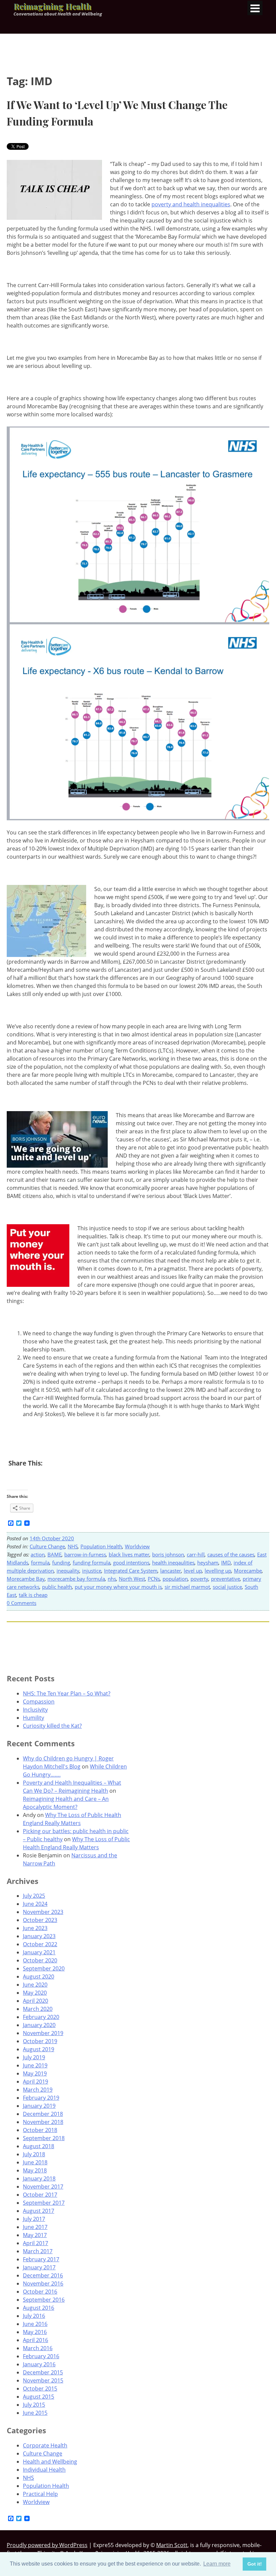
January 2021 (39, 1952)
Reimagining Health (52, 6)
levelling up (218, 1571)
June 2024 (35, 1904)
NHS (73, 1546)
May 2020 (35, 1993)
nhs (112, 1579)
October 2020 (40, 1960)
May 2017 (35, 2235)
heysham (208, 1562)
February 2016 (41, 2356)
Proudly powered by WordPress (47, 2545)
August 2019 (39, 2049)
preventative (226, 1579)
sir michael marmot (187, 1587)
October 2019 (40, 2041)
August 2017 (39, 2211)
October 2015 (40, 2389)
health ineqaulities (173, 1562)
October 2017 (40, 2195)
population (175, 1579)
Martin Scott (172, 2545)
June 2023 (35, 1928)
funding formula (92, 1562)
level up (193, 1571)
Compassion (39, 1702)
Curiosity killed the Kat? (52, 1726)
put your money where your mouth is (118, 1587)
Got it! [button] (255, 2564)
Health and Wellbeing (50, 2462)
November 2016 (43, 2283)
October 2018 (40, 2130)
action (38, 1554)
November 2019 (43, 2033)
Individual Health (44, 2470)
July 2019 (34, 2057)
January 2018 (39, 2178)
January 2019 (39, 2106)
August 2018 (39, 2146)
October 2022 (40, 1944)
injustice (92, 1571)
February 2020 (41, 2017)
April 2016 (36, 2340)
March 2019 (38, 2090)
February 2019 (41, 2098)
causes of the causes (231, 1554)
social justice (227, 1587)
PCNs (154, 1579)
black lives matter (129, 1554)
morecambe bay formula (76, 1579)
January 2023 (39, 1936)
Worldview (137, 1546)
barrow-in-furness (85, 1554)
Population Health (101, 1546)
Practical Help (40, 2494)
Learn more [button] (217, 2564)
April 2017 (36, 2243)
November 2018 (43, 2122)
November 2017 (43, 2187)
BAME (55, 1554)
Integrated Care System (131, 1571)
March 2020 (38, 2009)
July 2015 (34, 2405)
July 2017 (34, 2219)
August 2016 (39, 2308)
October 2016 (40, 2292)
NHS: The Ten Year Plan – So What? (67, 1693)
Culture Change (47, 1546)
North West (132, 1579)
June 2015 (35, 2413)
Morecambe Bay (26, 1579)
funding (61, 1562)
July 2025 (34, 1896)
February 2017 (41, 2259)
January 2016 (39, 2364)
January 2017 (39, 2267)
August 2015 (39, 2397)
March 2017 (38, 2251)
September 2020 (44, 1968)
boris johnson (168, 1554)
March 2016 (38, 2348)
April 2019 (36, 2082)
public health (57, 1587)
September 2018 (44, 2138)
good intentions (131, 1562)
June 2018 (35, 2162)
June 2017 (35, 2227)
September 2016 (44, 2300)
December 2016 (43, 2275)
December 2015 (43, 2372)
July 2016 (34, 2316)
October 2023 (40, 1920)
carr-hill (196, 1554)
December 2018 (43, 2114)
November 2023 (43, 1912)
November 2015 (43, 2380)
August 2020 (39, 1977)
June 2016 (35, 2324)
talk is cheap (33, 1595)
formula (40, 1562)
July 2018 (34, 2154)
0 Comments (22, 1603)
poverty (199, 1579)
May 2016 (35, 2332)
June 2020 (35, 1985)
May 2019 (35, 2073)
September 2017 (44, 2203)
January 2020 (39, 2025)
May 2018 (35, 2170)
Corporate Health (45, 2445)
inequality (68, 1571)
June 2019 (35, 2065)
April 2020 (36, 2001)
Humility (33, 1718)
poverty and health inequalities (191, 204)
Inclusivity (35, 1710)
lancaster (171, 1571)
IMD (226, 1562)
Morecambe (248, 1571)
